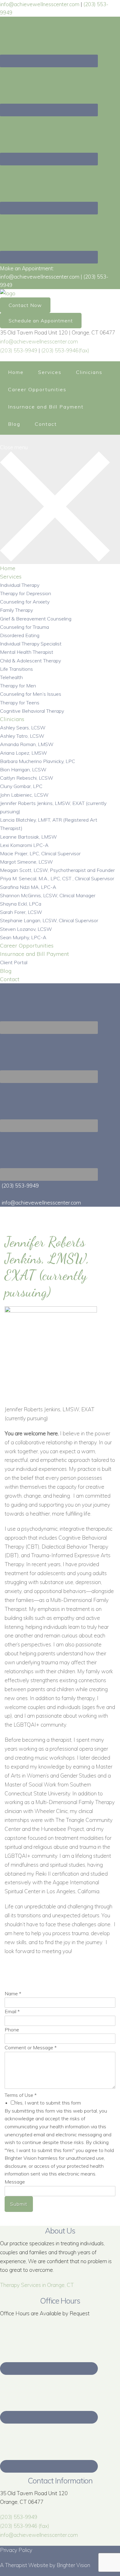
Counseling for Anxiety (25, 602)
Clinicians (89, 372)
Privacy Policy (16, 2550)
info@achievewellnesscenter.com (39, 341)
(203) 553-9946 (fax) (25, 2526)
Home (16, 372)
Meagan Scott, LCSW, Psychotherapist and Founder (57, 870)
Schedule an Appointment (41, 321)
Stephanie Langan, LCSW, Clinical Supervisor (49, 920)
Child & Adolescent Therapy (30, 661)
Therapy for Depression (26, 593)
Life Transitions (16, 669)
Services (50, 372)
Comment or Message (31, 2047)
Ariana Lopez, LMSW (24, 753)
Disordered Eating (20, 635)
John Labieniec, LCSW (24, 795)
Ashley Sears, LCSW (23, 728)
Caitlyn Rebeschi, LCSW (27, 778)
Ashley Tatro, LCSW (22, 736)
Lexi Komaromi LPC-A (24, 845)
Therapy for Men (18, 686)
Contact (46, 424)
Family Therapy (16, 610)
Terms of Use (21, 2095)
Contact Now (25, 305)
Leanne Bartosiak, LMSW (28, 837)
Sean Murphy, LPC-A (23, 937)
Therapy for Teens (20, 703)
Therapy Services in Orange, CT (37, 2285)
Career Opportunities (37, 389)
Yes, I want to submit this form (48, 2103)
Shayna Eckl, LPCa (21, 904)
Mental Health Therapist (27, 652)
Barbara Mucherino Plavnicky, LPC (38, 761)
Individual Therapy (20, 585)
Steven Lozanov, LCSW (26, 929)
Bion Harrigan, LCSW (23, 769)
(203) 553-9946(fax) (65, 350)
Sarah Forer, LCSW (21, 912)
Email (12, 2011)
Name (13, 1993)
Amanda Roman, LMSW (27, 744)
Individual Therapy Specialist (31, 644)
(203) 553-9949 (19, 350)
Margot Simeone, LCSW (26, 862)
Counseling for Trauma (24, 627)
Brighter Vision (73, 2565)
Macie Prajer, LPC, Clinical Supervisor (40, 853)
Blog (14, 424)
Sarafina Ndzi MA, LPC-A (28, 887)
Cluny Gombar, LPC (21, 786)
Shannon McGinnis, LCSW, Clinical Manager (48, 895)
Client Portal (14, 962)
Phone (12, 2030)
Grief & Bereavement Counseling (36, 619)
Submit (19, 2204)
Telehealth (11, 677)
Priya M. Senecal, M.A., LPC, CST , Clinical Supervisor (57, 878)
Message (15, 2182)
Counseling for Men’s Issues (31, 694)
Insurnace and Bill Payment (46, 407)
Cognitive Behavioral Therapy (32, 711)
